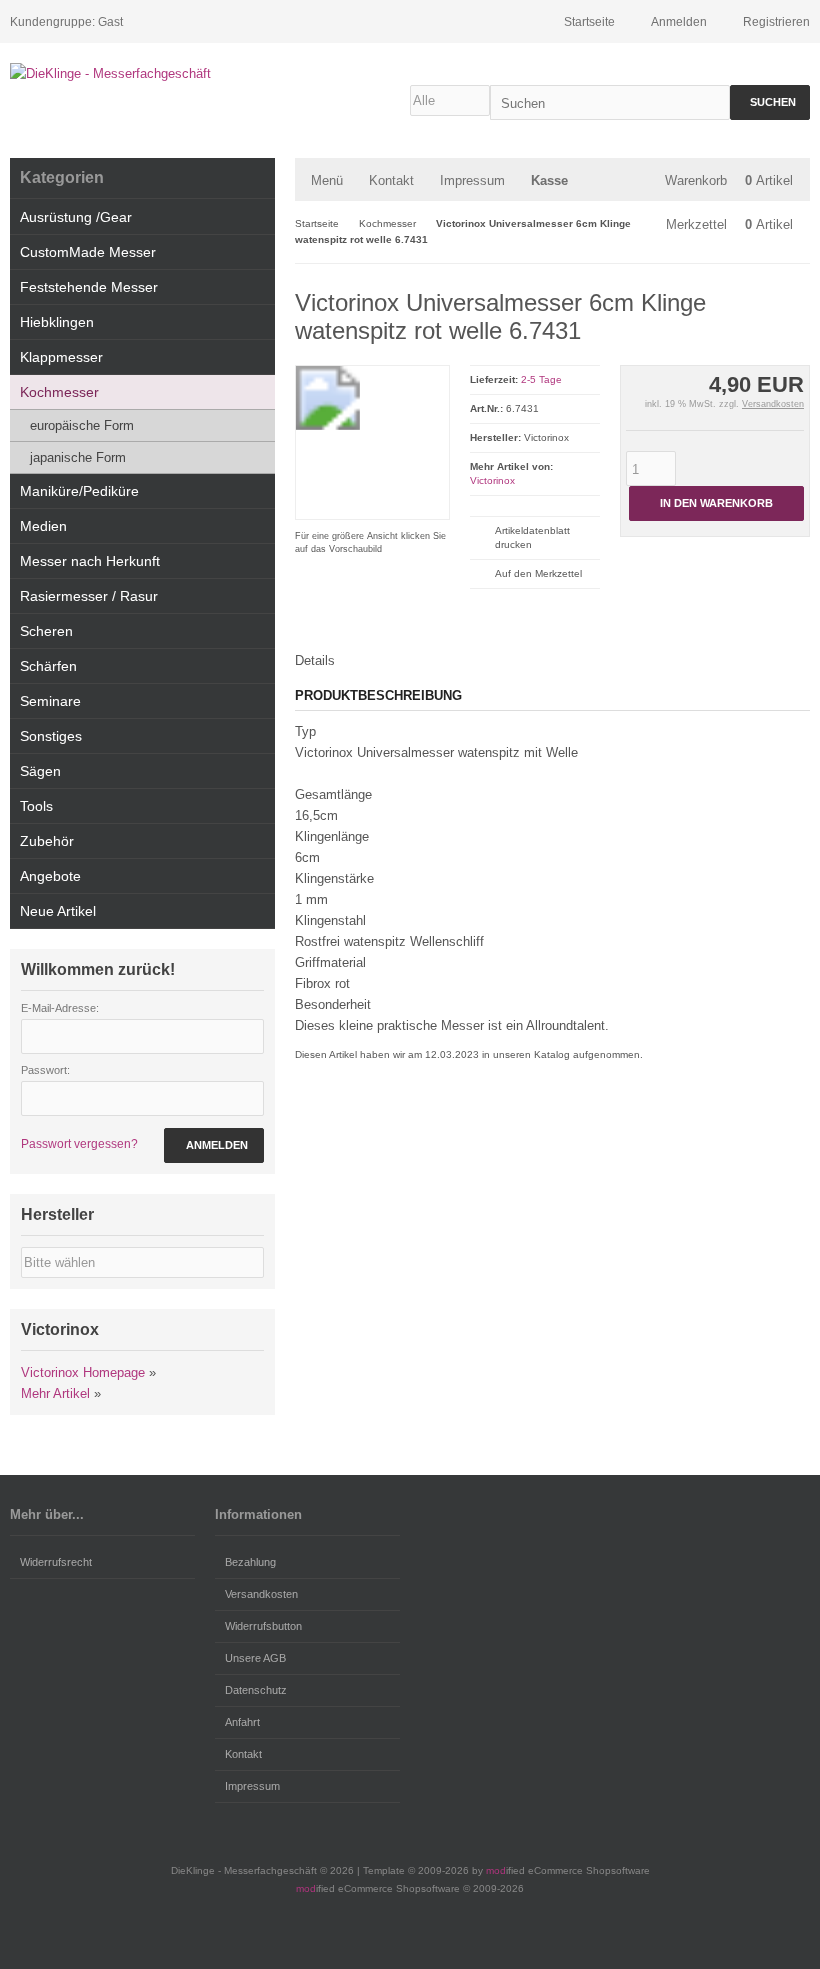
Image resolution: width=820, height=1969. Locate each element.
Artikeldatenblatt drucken (532, 537)
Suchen (770, 102)
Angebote (50, 876)
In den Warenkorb (716, 503)
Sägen (40, 771)
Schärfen (48, 666)
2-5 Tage (541, 379)
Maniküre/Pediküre (79, 491)
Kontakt (391, 180)
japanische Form (78, 457)
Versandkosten (773, 404)
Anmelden (214, 1145)
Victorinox (492, 480)
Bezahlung (250, 1562)
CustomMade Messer (88, 252)
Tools (36, 806)
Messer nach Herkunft (90, 561)
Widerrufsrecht (56, 1562)
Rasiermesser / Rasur (89, 596)
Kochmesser (59, 392)
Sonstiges (51, 736)
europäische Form (82, 425)
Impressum (472, 180)
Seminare (50, 701)
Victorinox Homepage (83, 1372)
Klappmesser (61, 357)
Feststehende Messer (89, 287)
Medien (43, 526)
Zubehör (47, 841)
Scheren (46, 631)
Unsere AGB (255, 1658)
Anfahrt (242, 1722)
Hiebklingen (57, 322)
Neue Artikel (58, 911)
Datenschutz (256, 1690)
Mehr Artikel (55, 1393)
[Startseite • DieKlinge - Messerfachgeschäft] (142, 73)
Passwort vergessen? (79, 1144)
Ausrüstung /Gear (76, 217)
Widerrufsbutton (263, 1626)
